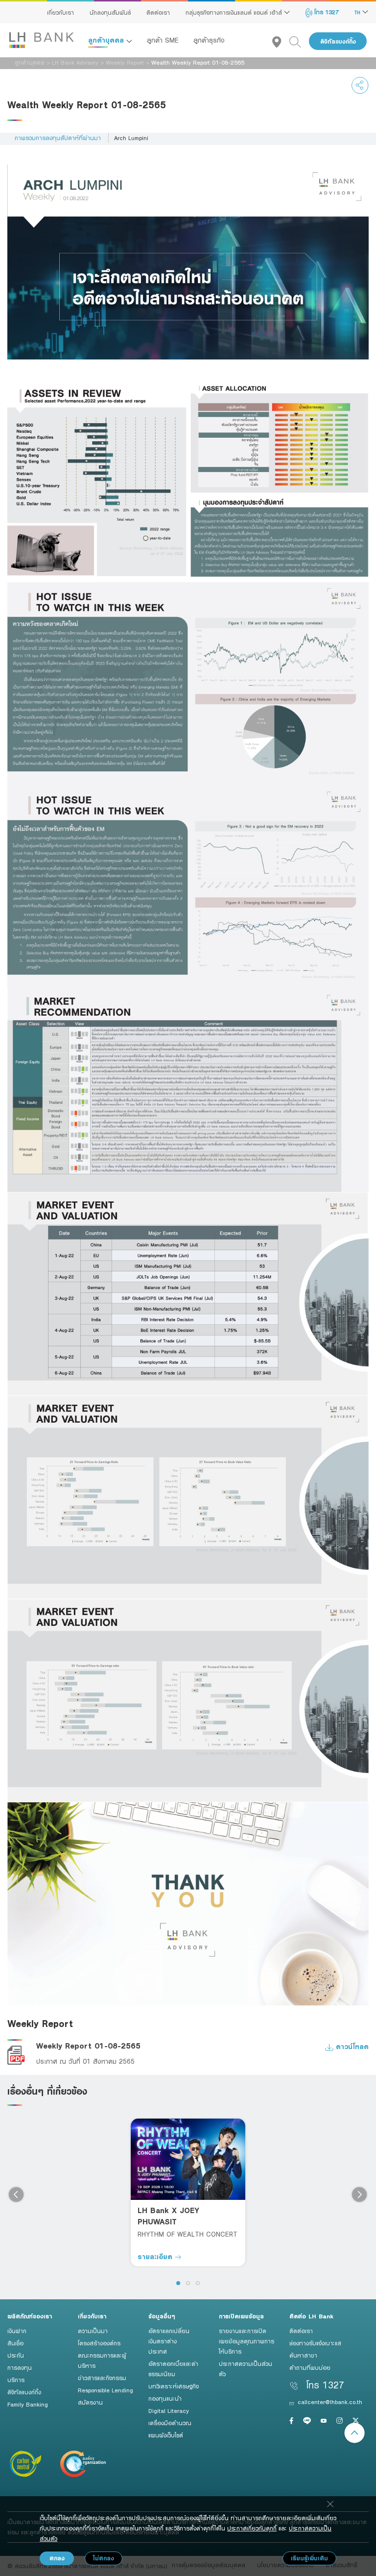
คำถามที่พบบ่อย (310, 2367)
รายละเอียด (156, 2256)
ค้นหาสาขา (303, 2355)
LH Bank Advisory (75, 62)
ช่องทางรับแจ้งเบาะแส (315, 2343)
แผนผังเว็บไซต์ (166, 2435)
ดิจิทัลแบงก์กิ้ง (338, 41)
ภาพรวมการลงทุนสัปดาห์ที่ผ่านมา (58, 138)
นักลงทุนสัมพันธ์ (110, 12)
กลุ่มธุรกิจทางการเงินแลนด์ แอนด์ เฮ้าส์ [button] (235, 12)
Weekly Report (125, 62)
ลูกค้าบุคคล (107, 40)
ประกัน (16, 2355)
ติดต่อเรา (158, 12)
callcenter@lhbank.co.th (330, 2402)
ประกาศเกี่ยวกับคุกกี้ (252, 2528)
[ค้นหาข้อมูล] (299, 41)
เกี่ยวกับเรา (60, 12)
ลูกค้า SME (163, 40)
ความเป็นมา (93, 2331)
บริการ (16, 2380)
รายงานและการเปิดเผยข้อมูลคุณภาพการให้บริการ (247, 2341)
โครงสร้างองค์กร (99, 2343)
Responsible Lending (106, 2390)
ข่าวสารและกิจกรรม (102, 2378)
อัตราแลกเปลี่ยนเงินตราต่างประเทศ (169, 2341)
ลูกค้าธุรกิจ (209, 40)
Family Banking (28, 2404)
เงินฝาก (17, 2331)
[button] (178, 2283)
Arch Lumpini (131, 138)
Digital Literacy (169, 2410)
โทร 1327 (326, 12)
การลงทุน (20, 2367)
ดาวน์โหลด (351, 2046)
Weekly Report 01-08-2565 (88, 2046)
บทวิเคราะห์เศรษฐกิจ (174, 2386)
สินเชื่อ (15, 2343)
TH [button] (358, 12)
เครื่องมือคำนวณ (170, 2423)
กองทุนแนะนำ (165, 2398)
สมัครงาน (90, 2402)
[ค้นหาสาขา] (281, 41)
